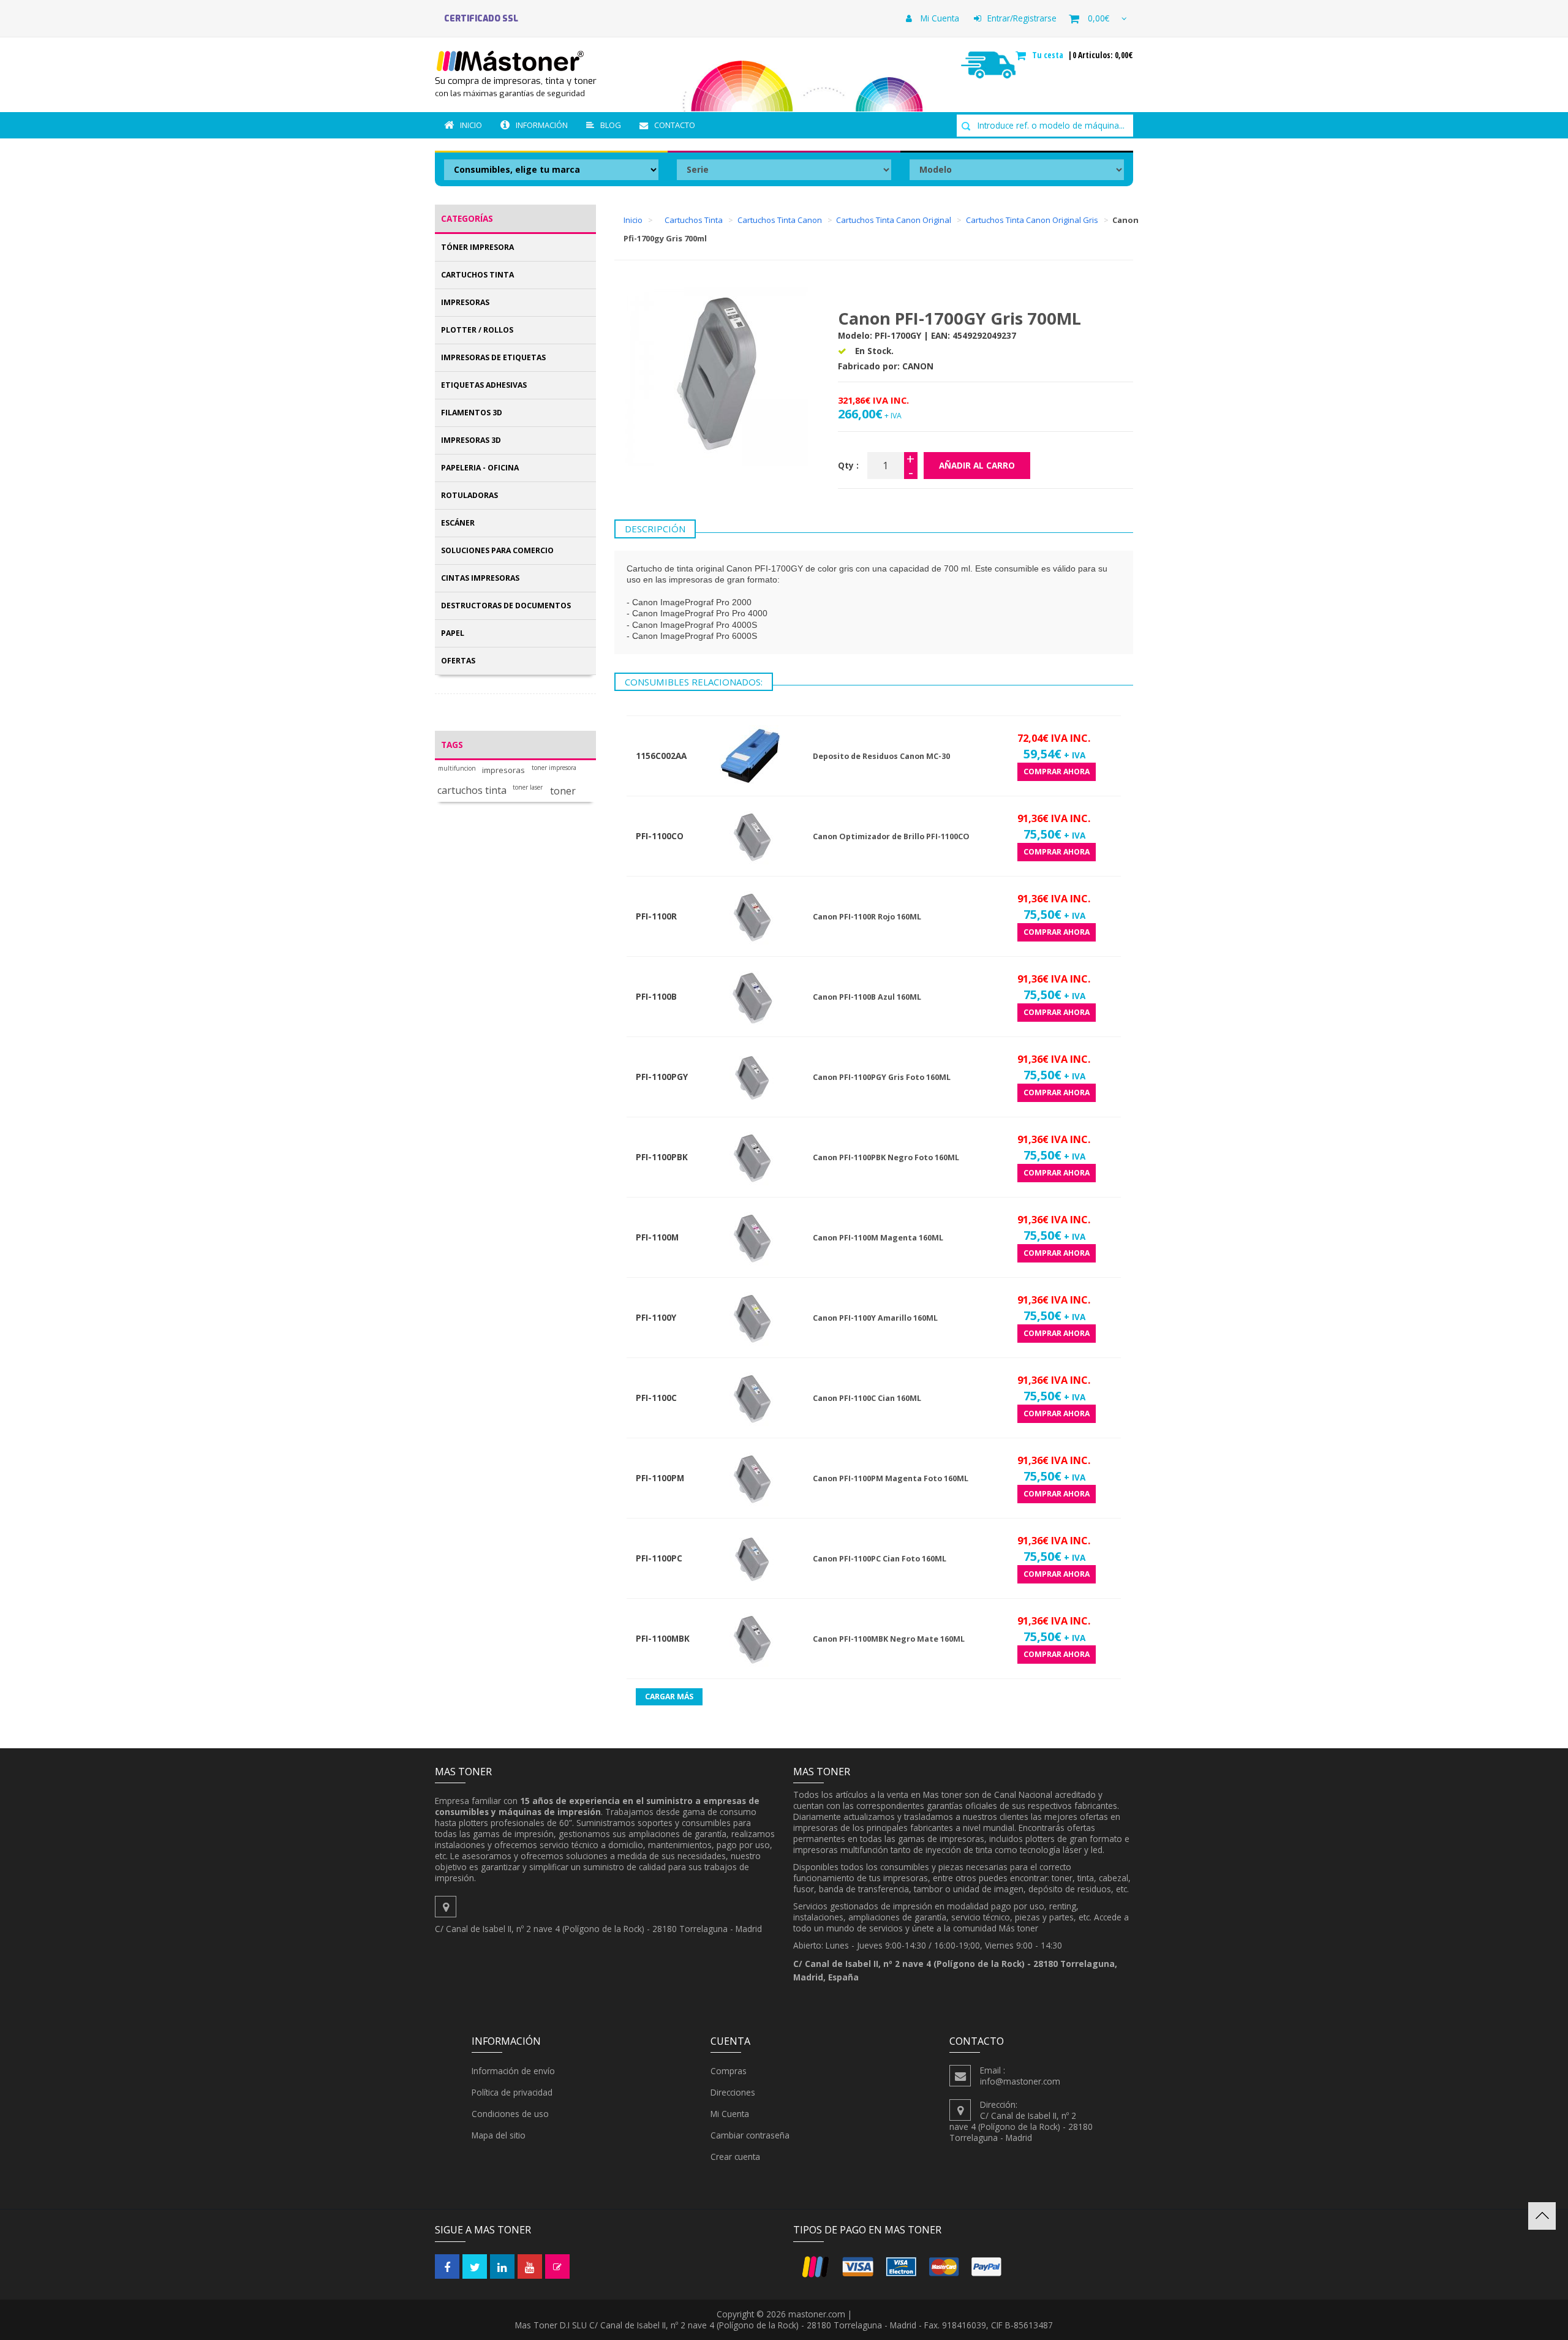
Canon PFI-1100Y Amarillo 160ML (875, 1318)
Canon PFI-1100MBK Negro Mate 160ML (889, 1639)
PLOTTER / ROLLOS (477, 330)
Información (542, 125)
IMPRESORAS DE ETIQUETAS (493, 357)
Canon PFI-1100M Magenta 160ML (878, 1238)
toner (563, 791)
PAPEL (453, 633)
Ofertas (458, 661)
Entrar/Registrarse (1022, 18)
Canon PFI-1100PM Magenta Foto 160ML (891, 1478)
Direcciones (733, 2092)
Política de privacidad (512, 2092)
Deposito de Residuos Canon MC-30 (881, 756)
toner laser (528, 787)
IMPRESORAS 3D (471, 440)
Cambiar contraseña (750, 2135)
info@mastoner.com (1020, 2081)
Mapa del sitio (499, 2135)
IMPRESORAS (465, 302)
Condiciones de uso (510, 2114)
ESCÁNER (458, 523)
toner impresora (554, 768)
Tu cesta (1049, 55)
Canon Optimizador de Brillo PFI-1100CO (891, 836)
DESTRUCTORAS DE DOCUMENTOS (506, 606)
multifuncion (457, 768)
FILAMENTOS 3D (472, 413)
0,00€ (1099, 18)
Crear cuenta (735, 2157)
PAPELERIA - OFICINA (480, 468)
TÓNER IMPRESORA (477, 247)
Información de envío (513, 2071)
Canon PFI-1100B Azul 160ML (867, 997)
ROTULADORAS (469, 495)
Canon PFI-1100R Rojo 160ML (867, 917)
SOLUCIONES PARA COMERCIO (497, 550)
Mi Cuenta (939, 18)
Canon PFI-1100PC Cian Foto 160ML (880, 1559)
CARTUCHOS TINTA (477, 275)
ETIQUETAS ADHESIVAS (484, 385)
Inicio (471, 125)
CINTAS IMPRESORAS (480, 578)
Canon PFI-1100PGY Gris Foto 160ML (882, 1077)
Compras (729, 2071)
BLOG (611, 125)
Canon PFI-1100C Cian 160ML (867, 1398)
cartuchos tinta (472, 791)
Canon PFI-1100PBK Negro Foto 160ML (886, 1157)
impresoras (503, 770)
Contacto (675, 125)
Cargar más (669, 1696)
